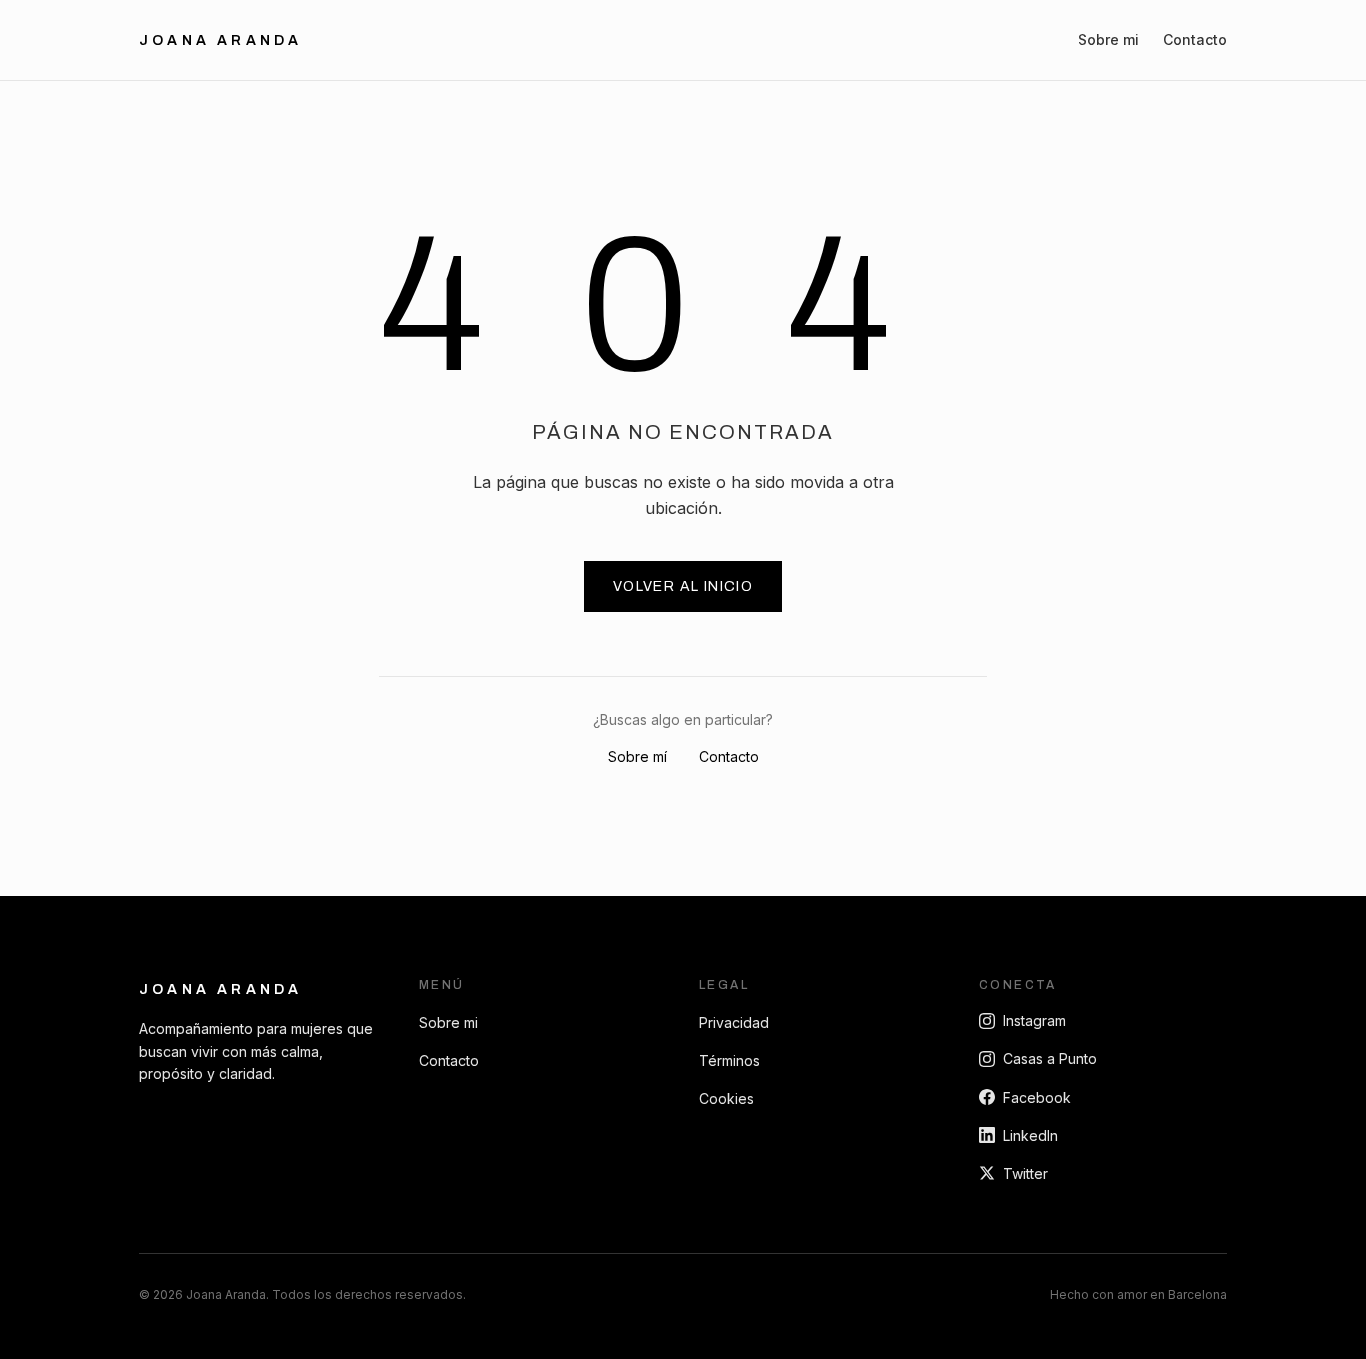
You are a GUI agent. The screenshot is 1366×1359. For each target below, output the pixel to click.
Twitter (1025, 1173)
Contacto (1195, 39)
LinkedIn (1030, 1135)
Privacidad (734, 1022)
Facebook (1037, 1097)
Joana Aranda (220, 40)
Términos (729, 1060)
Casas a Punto (1050, 1058)
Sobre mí (637, 756)
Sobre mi (1108, 39)
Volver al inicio (683, 586)
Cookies (726, 1098)
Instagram (1034, 1020)
